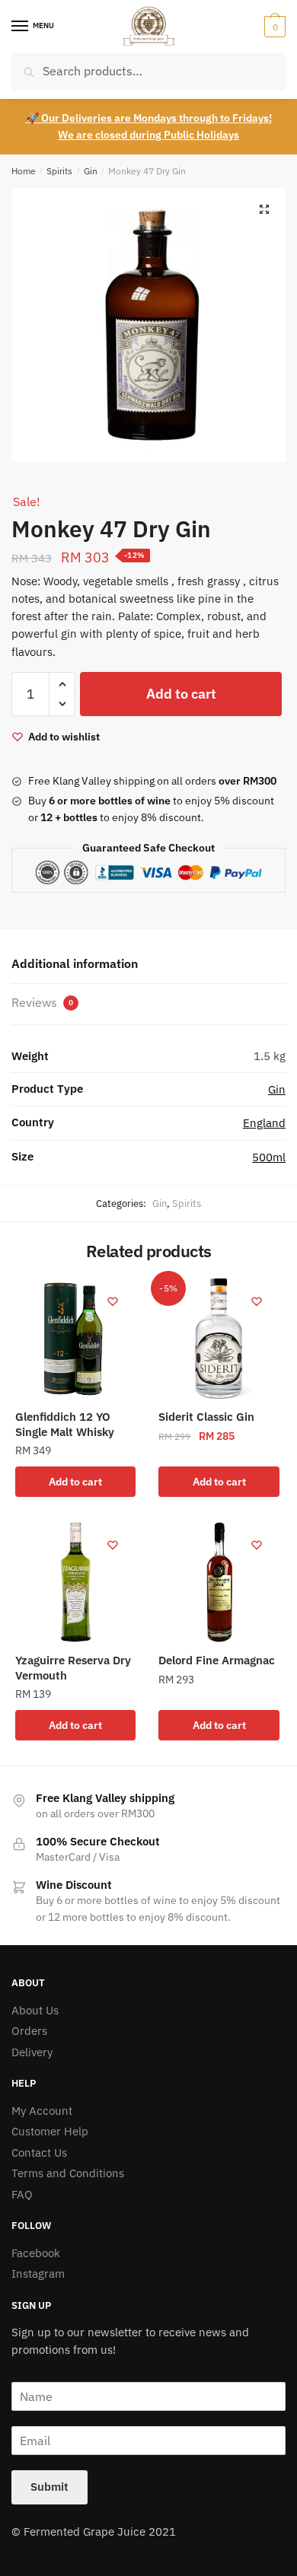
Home (24, 171)
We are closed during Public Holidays (148, 135)
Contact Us (39, 2153)
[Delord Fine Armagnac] (219, 1582)
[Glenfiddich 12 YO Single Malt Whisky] (75, 1339)
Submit (49, 2487)
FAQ (22, 2194)
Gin (91, 171)
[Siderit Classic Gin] (219, 1339)
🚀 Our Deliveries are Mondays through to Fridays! (149, 118)
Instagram (38, 2274)
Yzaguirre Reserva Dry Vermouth (73, 1668)
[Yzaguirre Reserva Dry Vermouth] (75, 1582)
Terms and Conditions (68, 2173)
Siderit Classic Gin (206, 1417)
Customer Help (50, 2131)
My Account (42, 2111)
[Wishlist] (113, 1301)
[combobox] (148, 71)
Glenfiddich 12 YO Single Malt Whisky (65, 1424)
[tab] (148, 965)
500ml (269, 1157)
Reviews (42, 1002)
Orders (29, 2031)
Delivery (32, 2052)
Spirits (59, 171)
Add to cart (181, 694)
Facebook (36, 2253)
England (264, 1123)
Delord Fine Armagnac (217, 1660)
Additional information (75, 963)
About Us (35, 2010)
